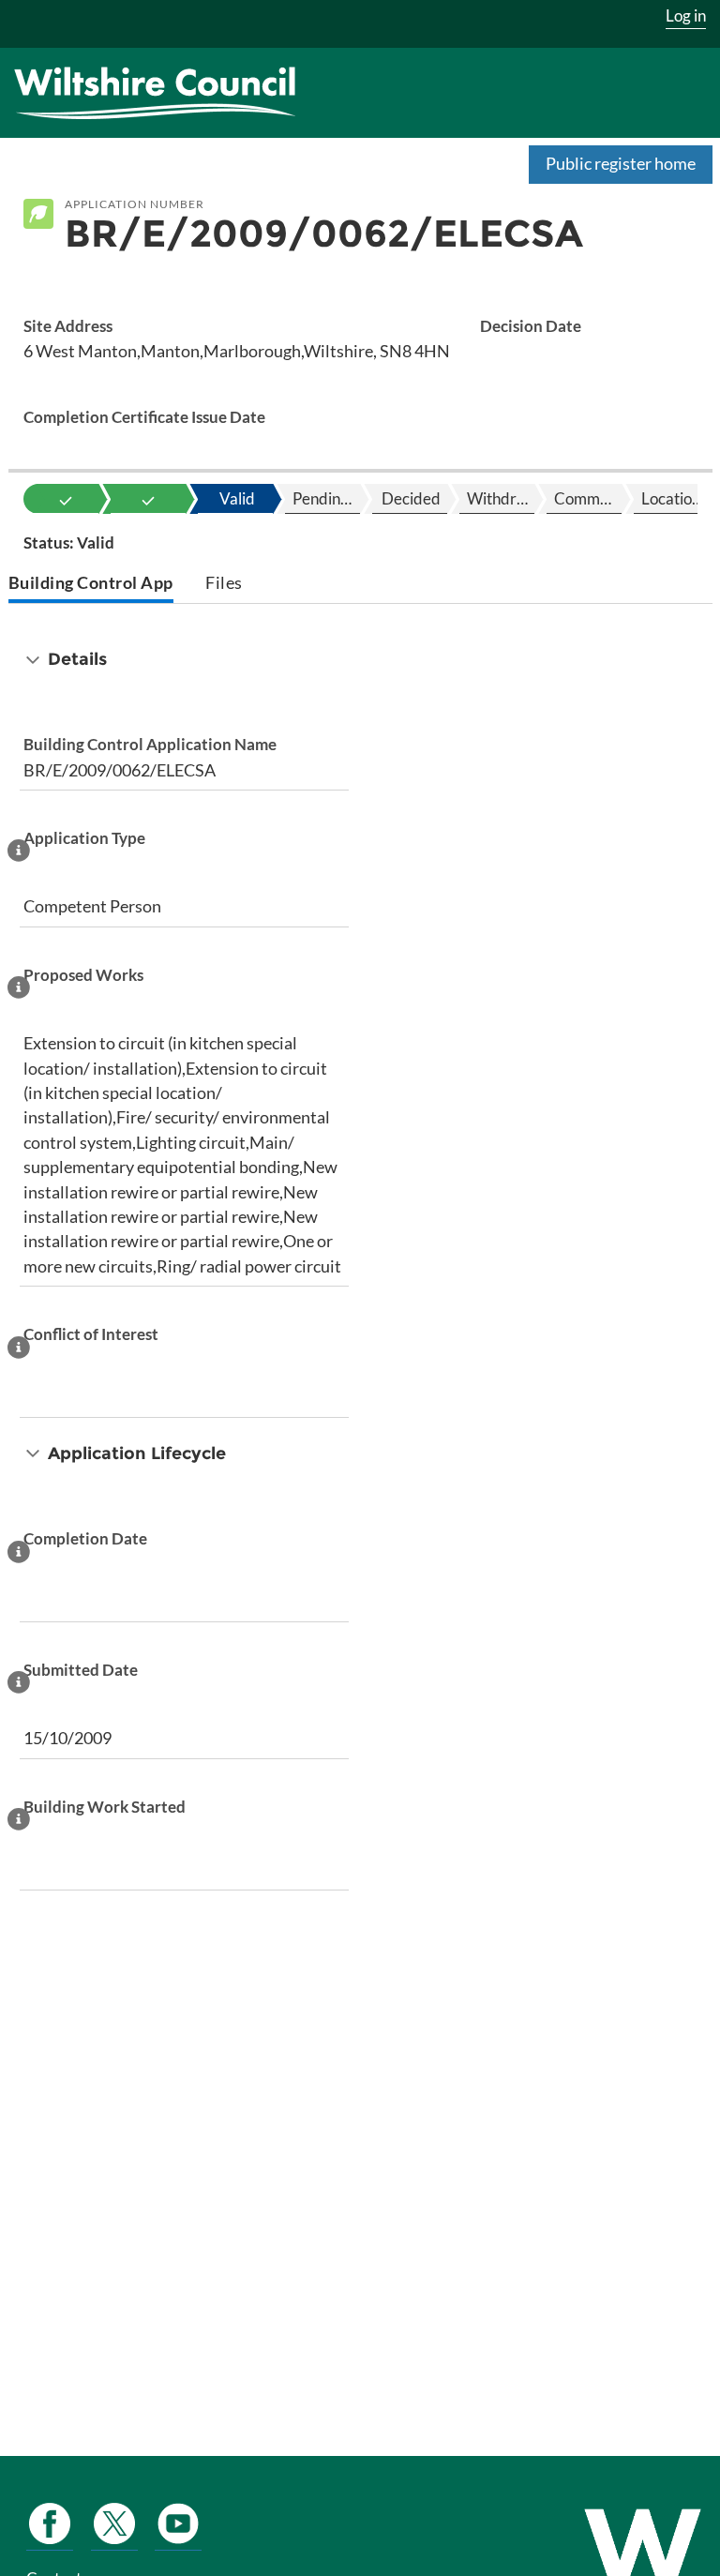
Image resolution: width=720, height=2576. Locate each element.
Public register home (621, 163)
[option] (66, 499)
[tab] (91, 585)
